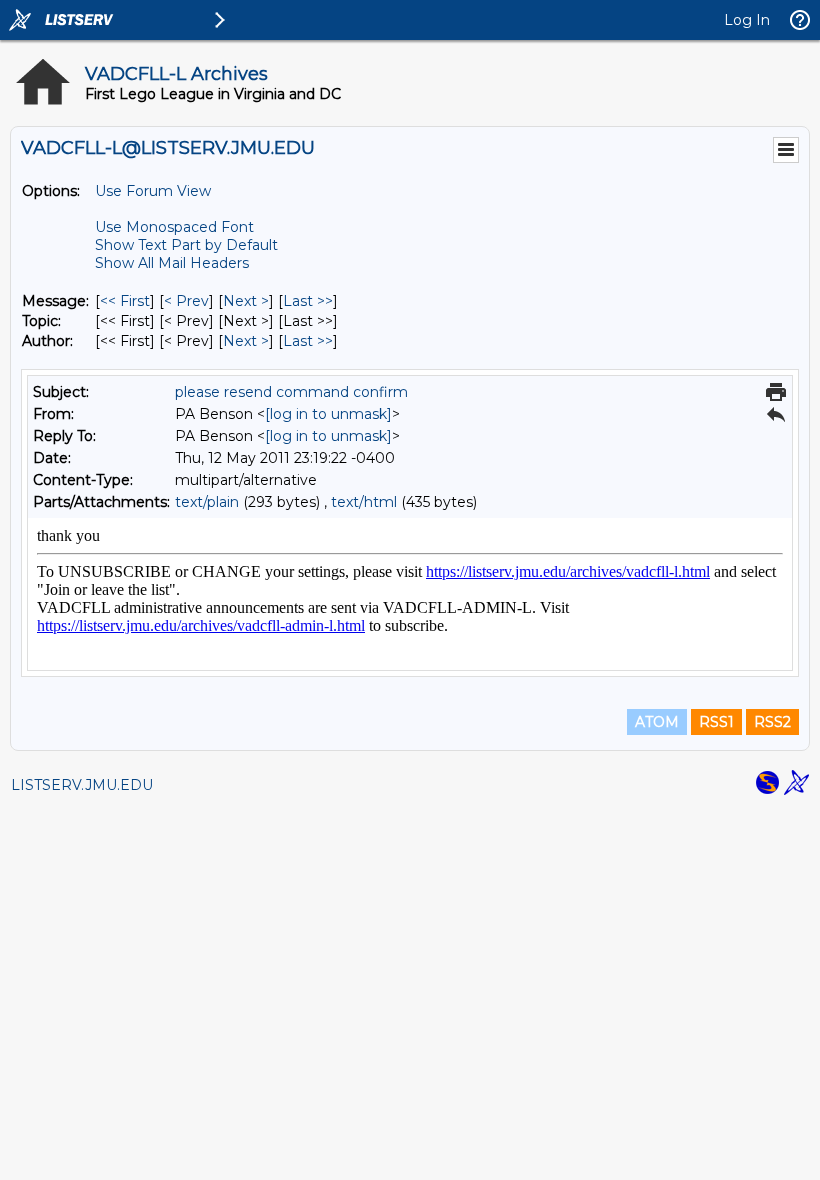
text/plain (207, 502)
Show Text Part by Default (186, 245)
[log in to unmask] (328, 414)
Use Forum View (153, 191)
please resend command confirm (291, 392)
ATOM (657, 722)
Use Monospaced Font (174, 227)
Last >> (308, 301)
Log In (747, 20)
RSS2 (772, 722)
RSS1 (716, 722)
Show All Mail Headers (172, 263)
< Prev (186, 301)
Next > (246, 301)
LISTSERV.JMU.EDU (82, 785)
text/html (364, 502)
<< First (125, 301)
